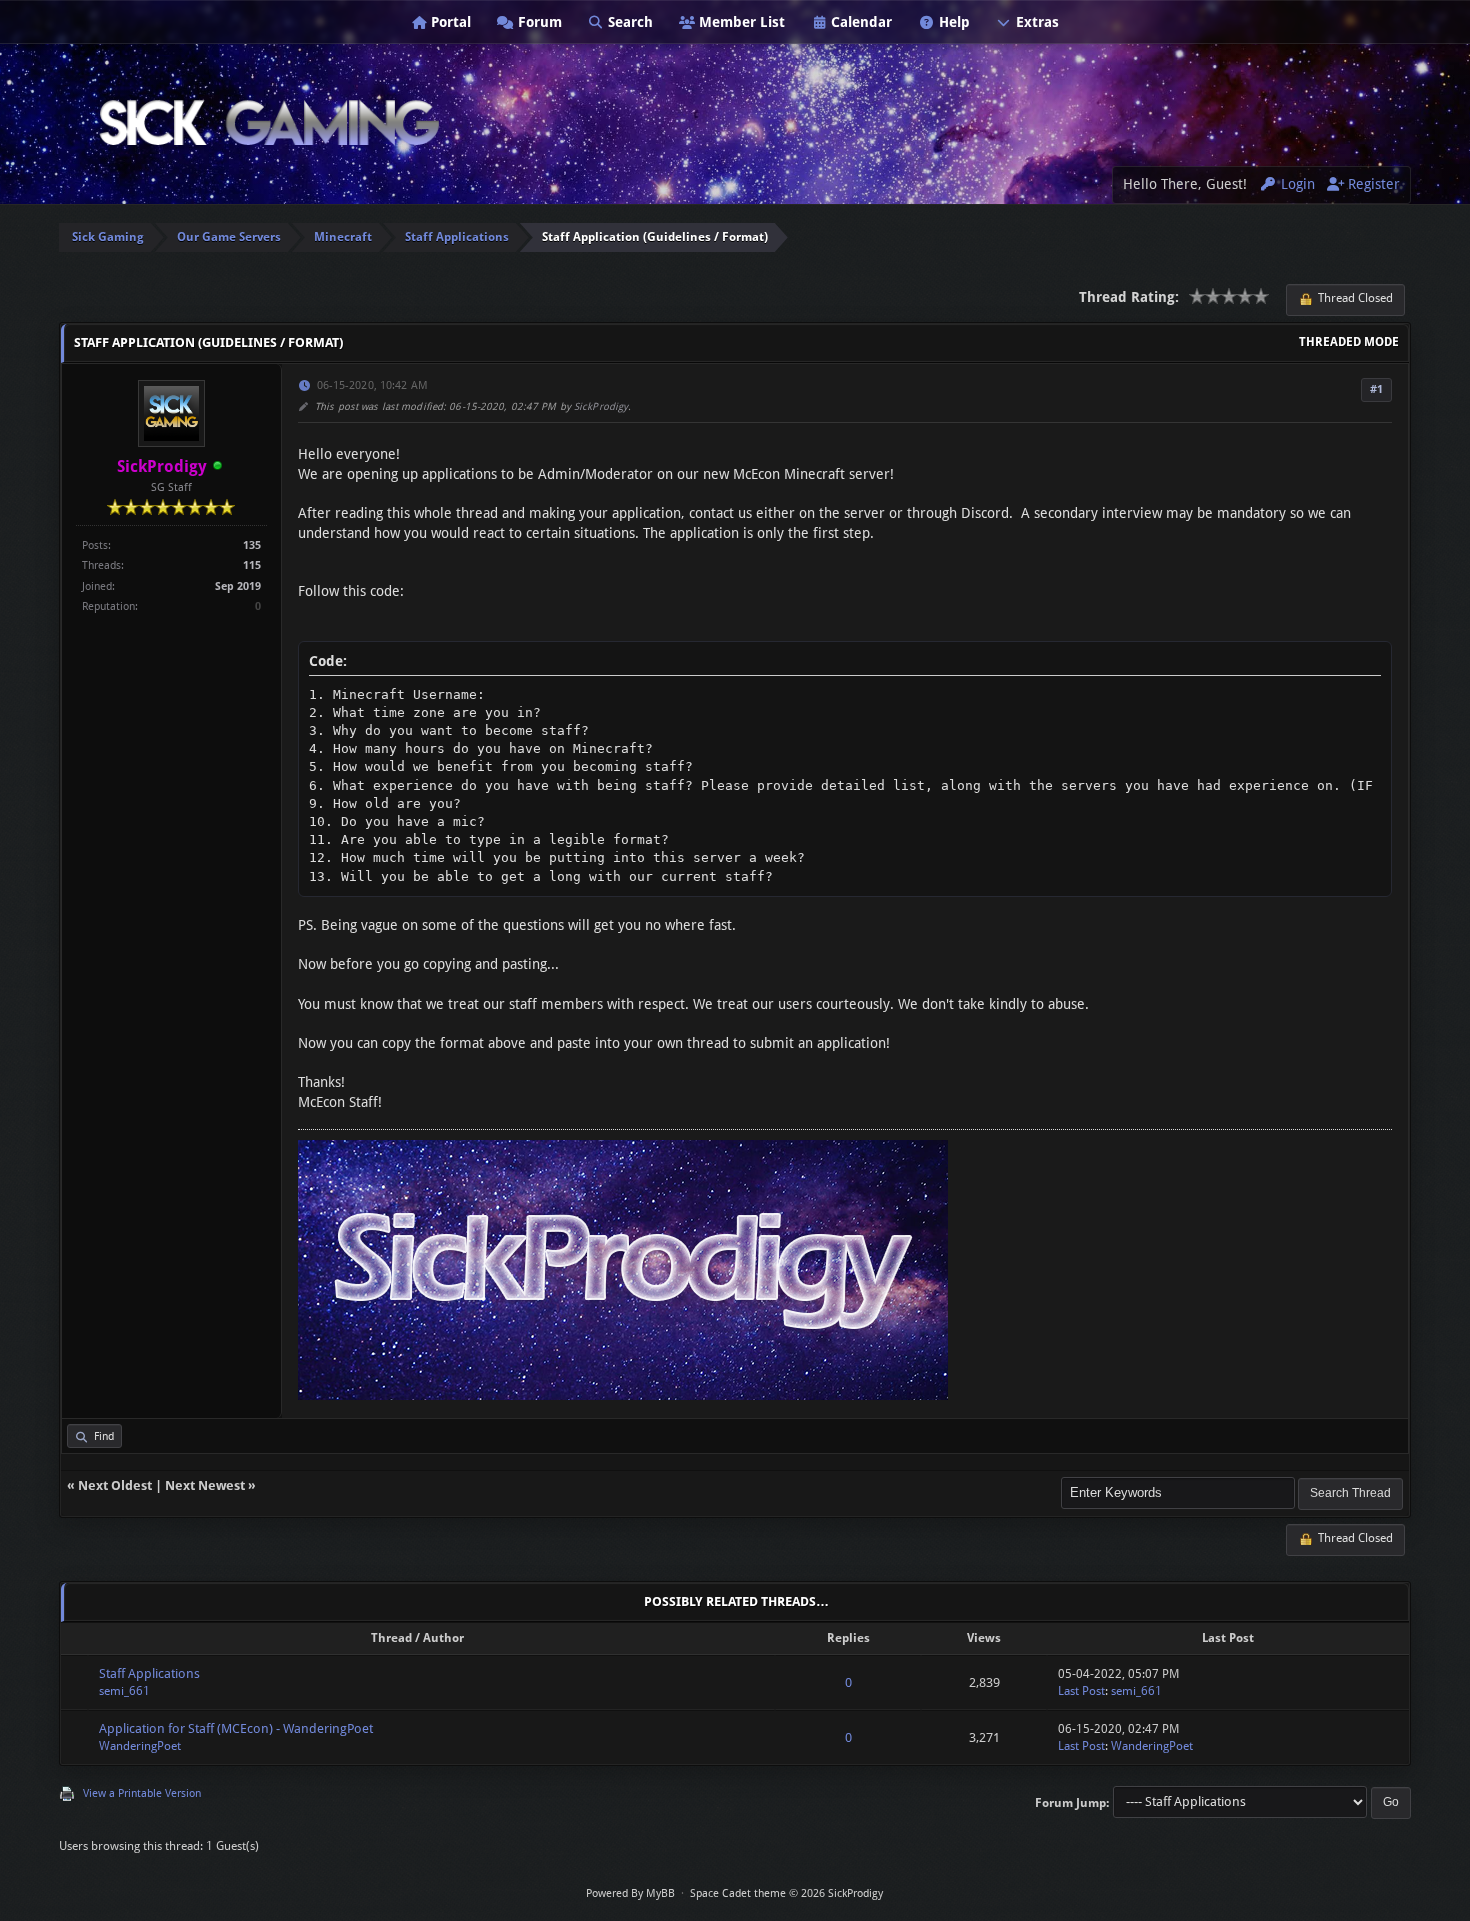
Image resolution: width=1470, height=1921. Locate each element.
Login (1296, 184)
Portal (449, 22)
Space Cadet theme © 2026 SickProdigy (786, 1893)
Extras (1035, 22)
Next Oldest (115, 1485)
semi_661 (124, 1691)
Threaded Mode (1349, 342)
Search (628, 22)
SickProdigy (601, 406)
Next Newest (205, 1485)
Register (1372, 184)
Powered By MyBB (630, 1893)
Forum (538, 22)
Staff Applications (457, 237)
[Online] (218, 467)
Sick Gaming (108, 237)
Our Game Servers (229, 237)
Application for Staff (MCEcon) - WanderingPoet (236, 1728)
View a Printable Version (142, 1793)
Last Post (1081, 1691)
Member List (740, 22)
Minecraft (343, 237)
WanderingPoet (140, 1746)
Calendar (859, 22)
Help (952, 22)
